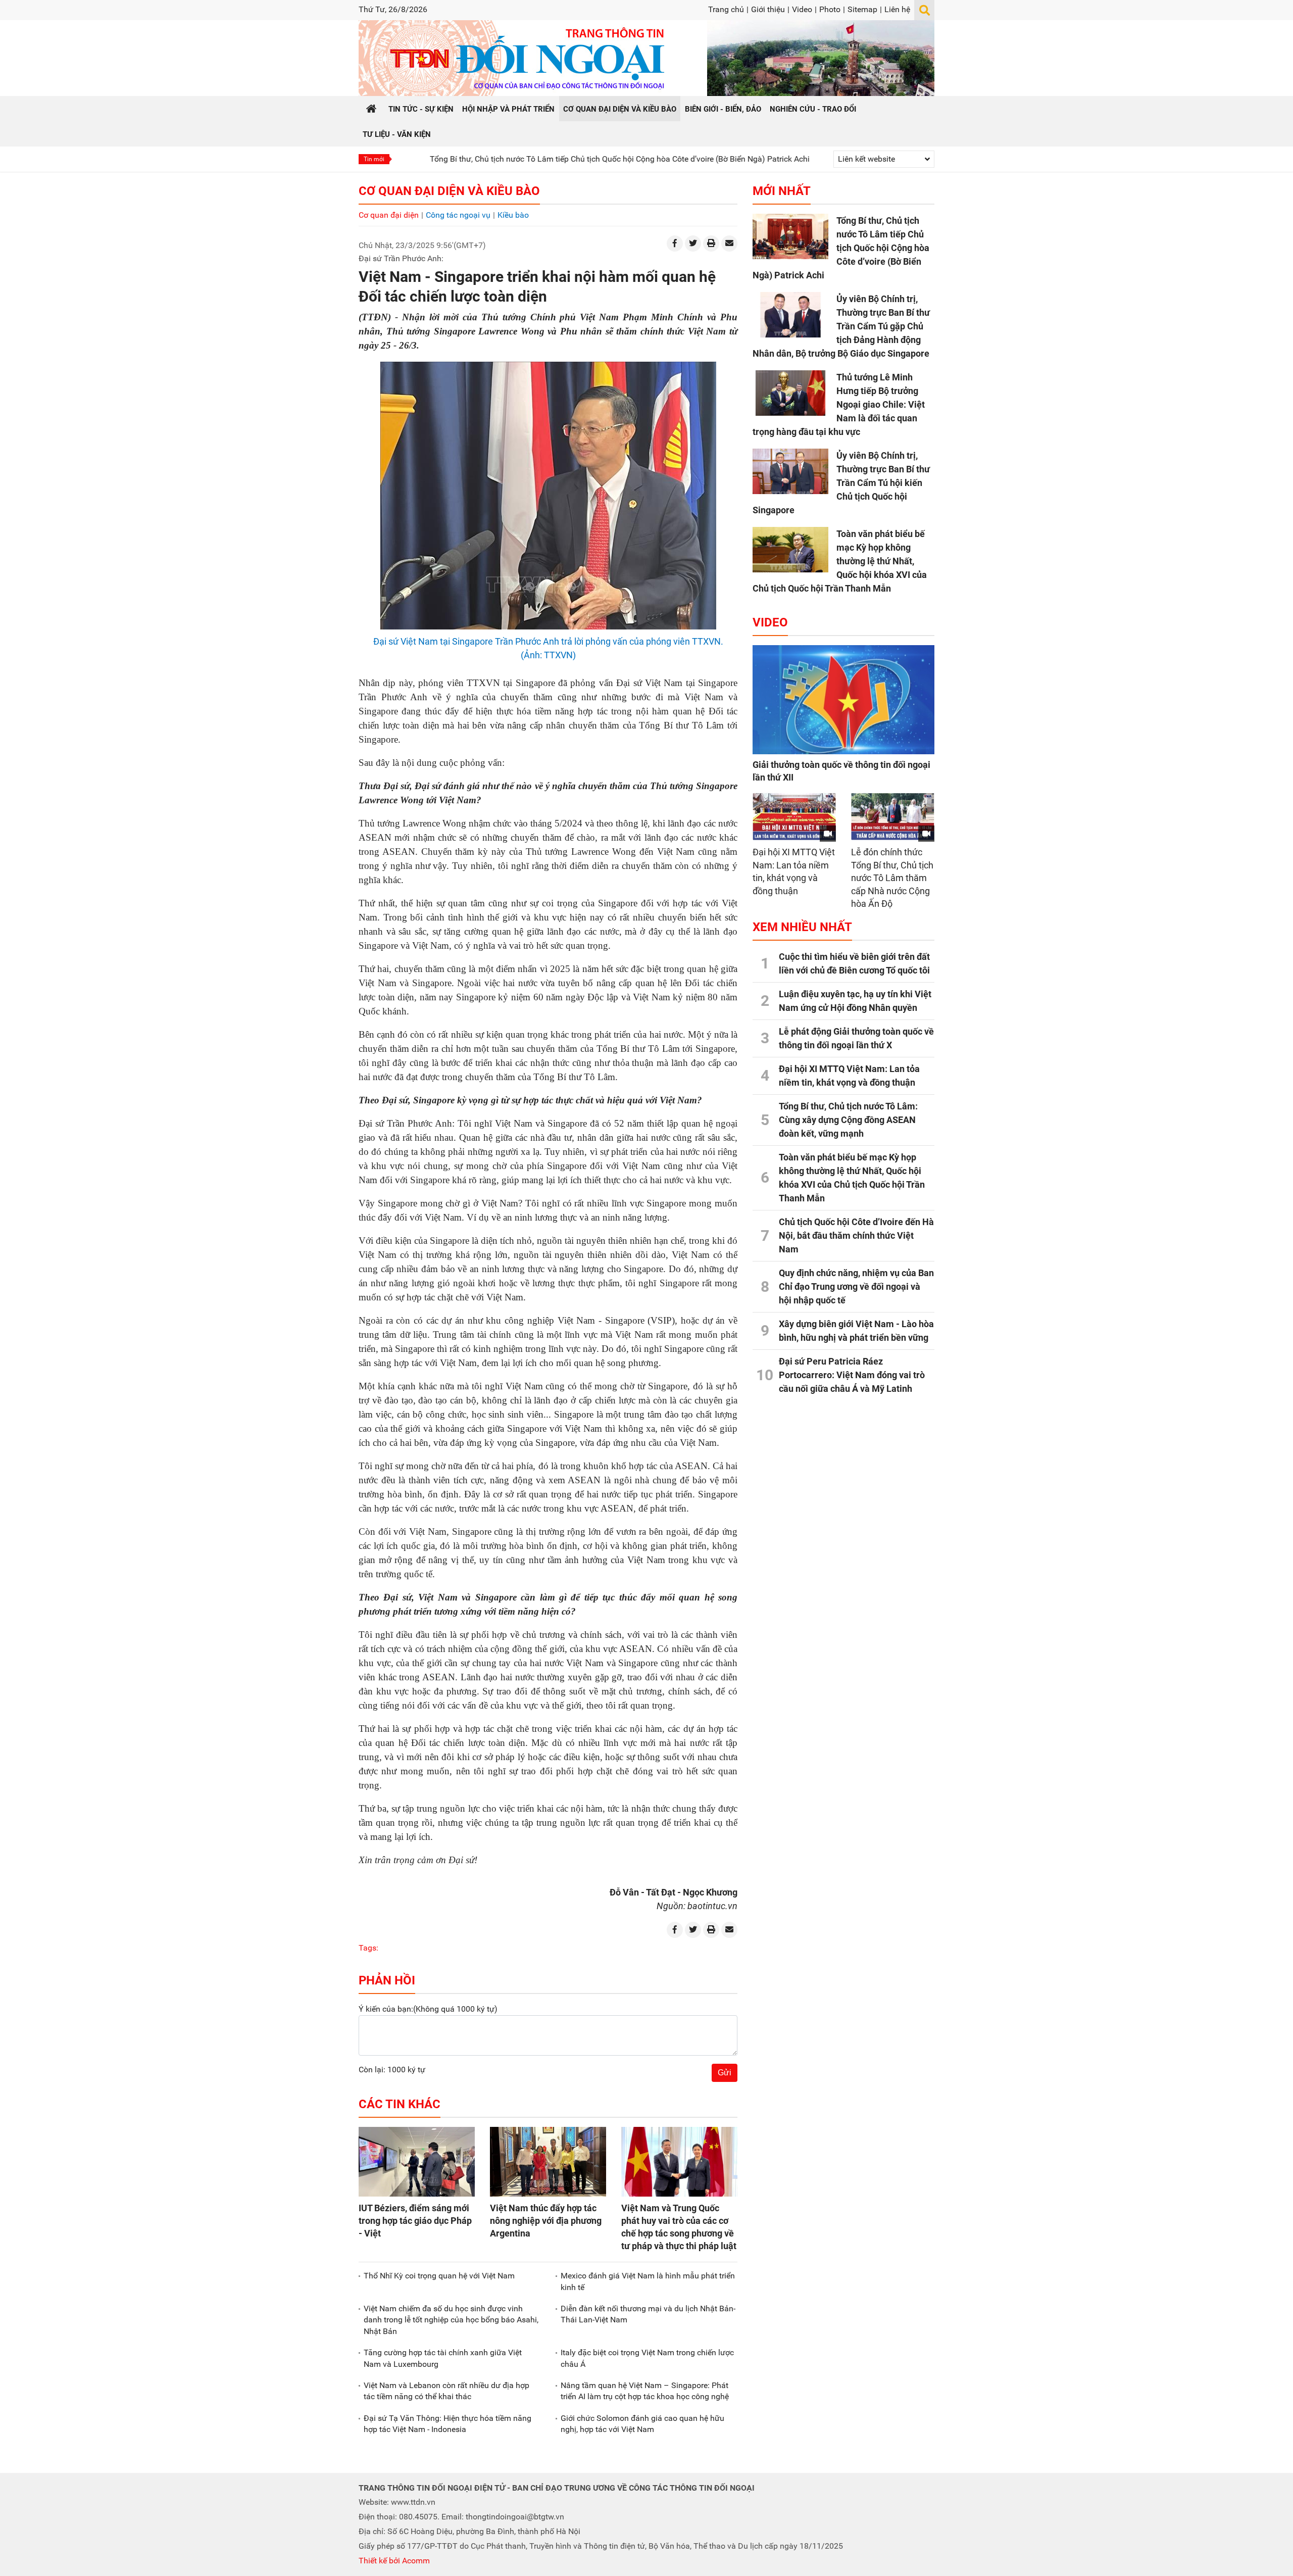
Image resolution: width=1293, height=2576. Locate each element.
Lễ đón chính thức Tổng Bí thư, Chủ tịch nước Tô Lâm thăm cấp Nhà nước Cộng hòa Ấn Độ (892, 878)
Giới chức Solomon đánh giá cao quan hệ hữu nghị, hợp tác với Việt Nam (642, 2424)
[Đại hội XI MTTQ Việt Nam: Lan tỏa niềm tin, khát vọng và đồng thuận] (794, 817)
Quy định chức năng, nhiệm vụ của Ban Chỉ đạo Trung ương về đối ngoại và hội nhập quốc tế (856, 1286)
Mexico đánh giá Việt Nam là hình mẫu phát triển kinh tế (648, 2281)
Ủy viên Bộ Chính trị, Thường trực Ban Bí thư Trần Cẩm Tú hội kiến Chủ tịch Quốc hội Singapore (841, 483)
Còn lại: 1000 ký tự (392, 2070)
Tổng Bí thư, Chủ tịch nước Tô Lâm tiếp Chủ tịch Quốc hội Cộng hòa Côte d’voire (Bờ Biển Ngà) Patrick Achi (524, 159)
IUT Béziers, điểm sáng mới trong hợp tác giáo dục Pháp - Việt (415, 2221)
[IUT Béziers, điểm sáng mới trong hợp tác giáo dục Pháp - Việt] (417, 2162)
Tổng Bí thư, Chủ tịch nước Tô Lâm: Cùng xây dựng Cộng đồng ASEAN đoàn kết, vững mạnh (848, 1120)
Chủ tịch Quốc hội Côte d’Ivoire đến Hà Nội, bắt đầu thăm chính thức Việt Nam (856, 1235)
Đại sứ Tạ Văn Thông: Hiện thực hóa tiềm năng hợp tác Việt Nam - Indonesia (447, 2424)
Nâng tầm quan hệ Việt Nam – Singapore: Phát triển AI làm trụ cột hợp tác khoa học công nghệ (645, 2391)
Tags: (368, 1948)
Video (802, 9)
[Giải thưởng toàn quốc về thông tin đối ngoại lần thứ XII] (843, 700)
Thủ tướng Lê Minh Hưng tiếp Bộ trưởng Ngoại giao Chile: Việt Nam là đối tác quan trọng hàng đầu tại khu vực (839, 404)
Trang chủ (726, 9)
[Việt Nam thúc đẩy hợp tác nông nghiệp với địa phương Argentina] (548, 2162)
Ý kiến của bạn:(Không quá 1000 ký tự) (428, 2009)
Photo (830, 9)
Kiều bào (513, 215)
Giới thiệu (768, 9)
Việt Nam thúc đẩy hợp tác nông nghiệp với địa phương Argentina (546, 2221)
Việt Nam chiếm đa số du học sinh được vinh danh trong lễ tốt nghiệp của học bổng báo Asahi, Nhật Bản (451, 2320)
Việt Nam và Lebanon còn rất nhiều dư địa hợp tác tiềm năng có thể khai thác (446, 2391)
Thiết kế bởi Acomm (394, 2561)
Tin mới (374, 159)
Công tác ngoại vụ (458, 215)
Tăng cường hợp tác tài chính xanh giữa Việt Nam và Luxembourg (443, 2358)
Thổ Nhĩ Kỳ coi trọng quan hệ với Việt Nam (439, 2276)
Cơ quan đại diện (389, 215)
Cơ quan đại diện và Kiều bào (449, 191)
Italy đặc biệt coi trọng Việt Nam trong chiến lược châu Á (647, 2358)
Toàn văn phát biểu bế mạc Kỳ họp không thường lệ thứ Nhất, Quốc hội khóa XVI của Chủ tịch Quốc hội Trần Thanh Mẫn (840, 561)
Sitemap (862, 9)
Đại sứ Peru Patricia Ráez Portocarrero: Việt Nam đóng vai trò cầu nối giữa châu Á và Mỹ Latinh (852, 1375)
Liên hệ (897, 9)
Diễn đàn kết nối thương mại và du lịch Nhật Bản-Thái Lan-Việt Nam (648, 2314)
